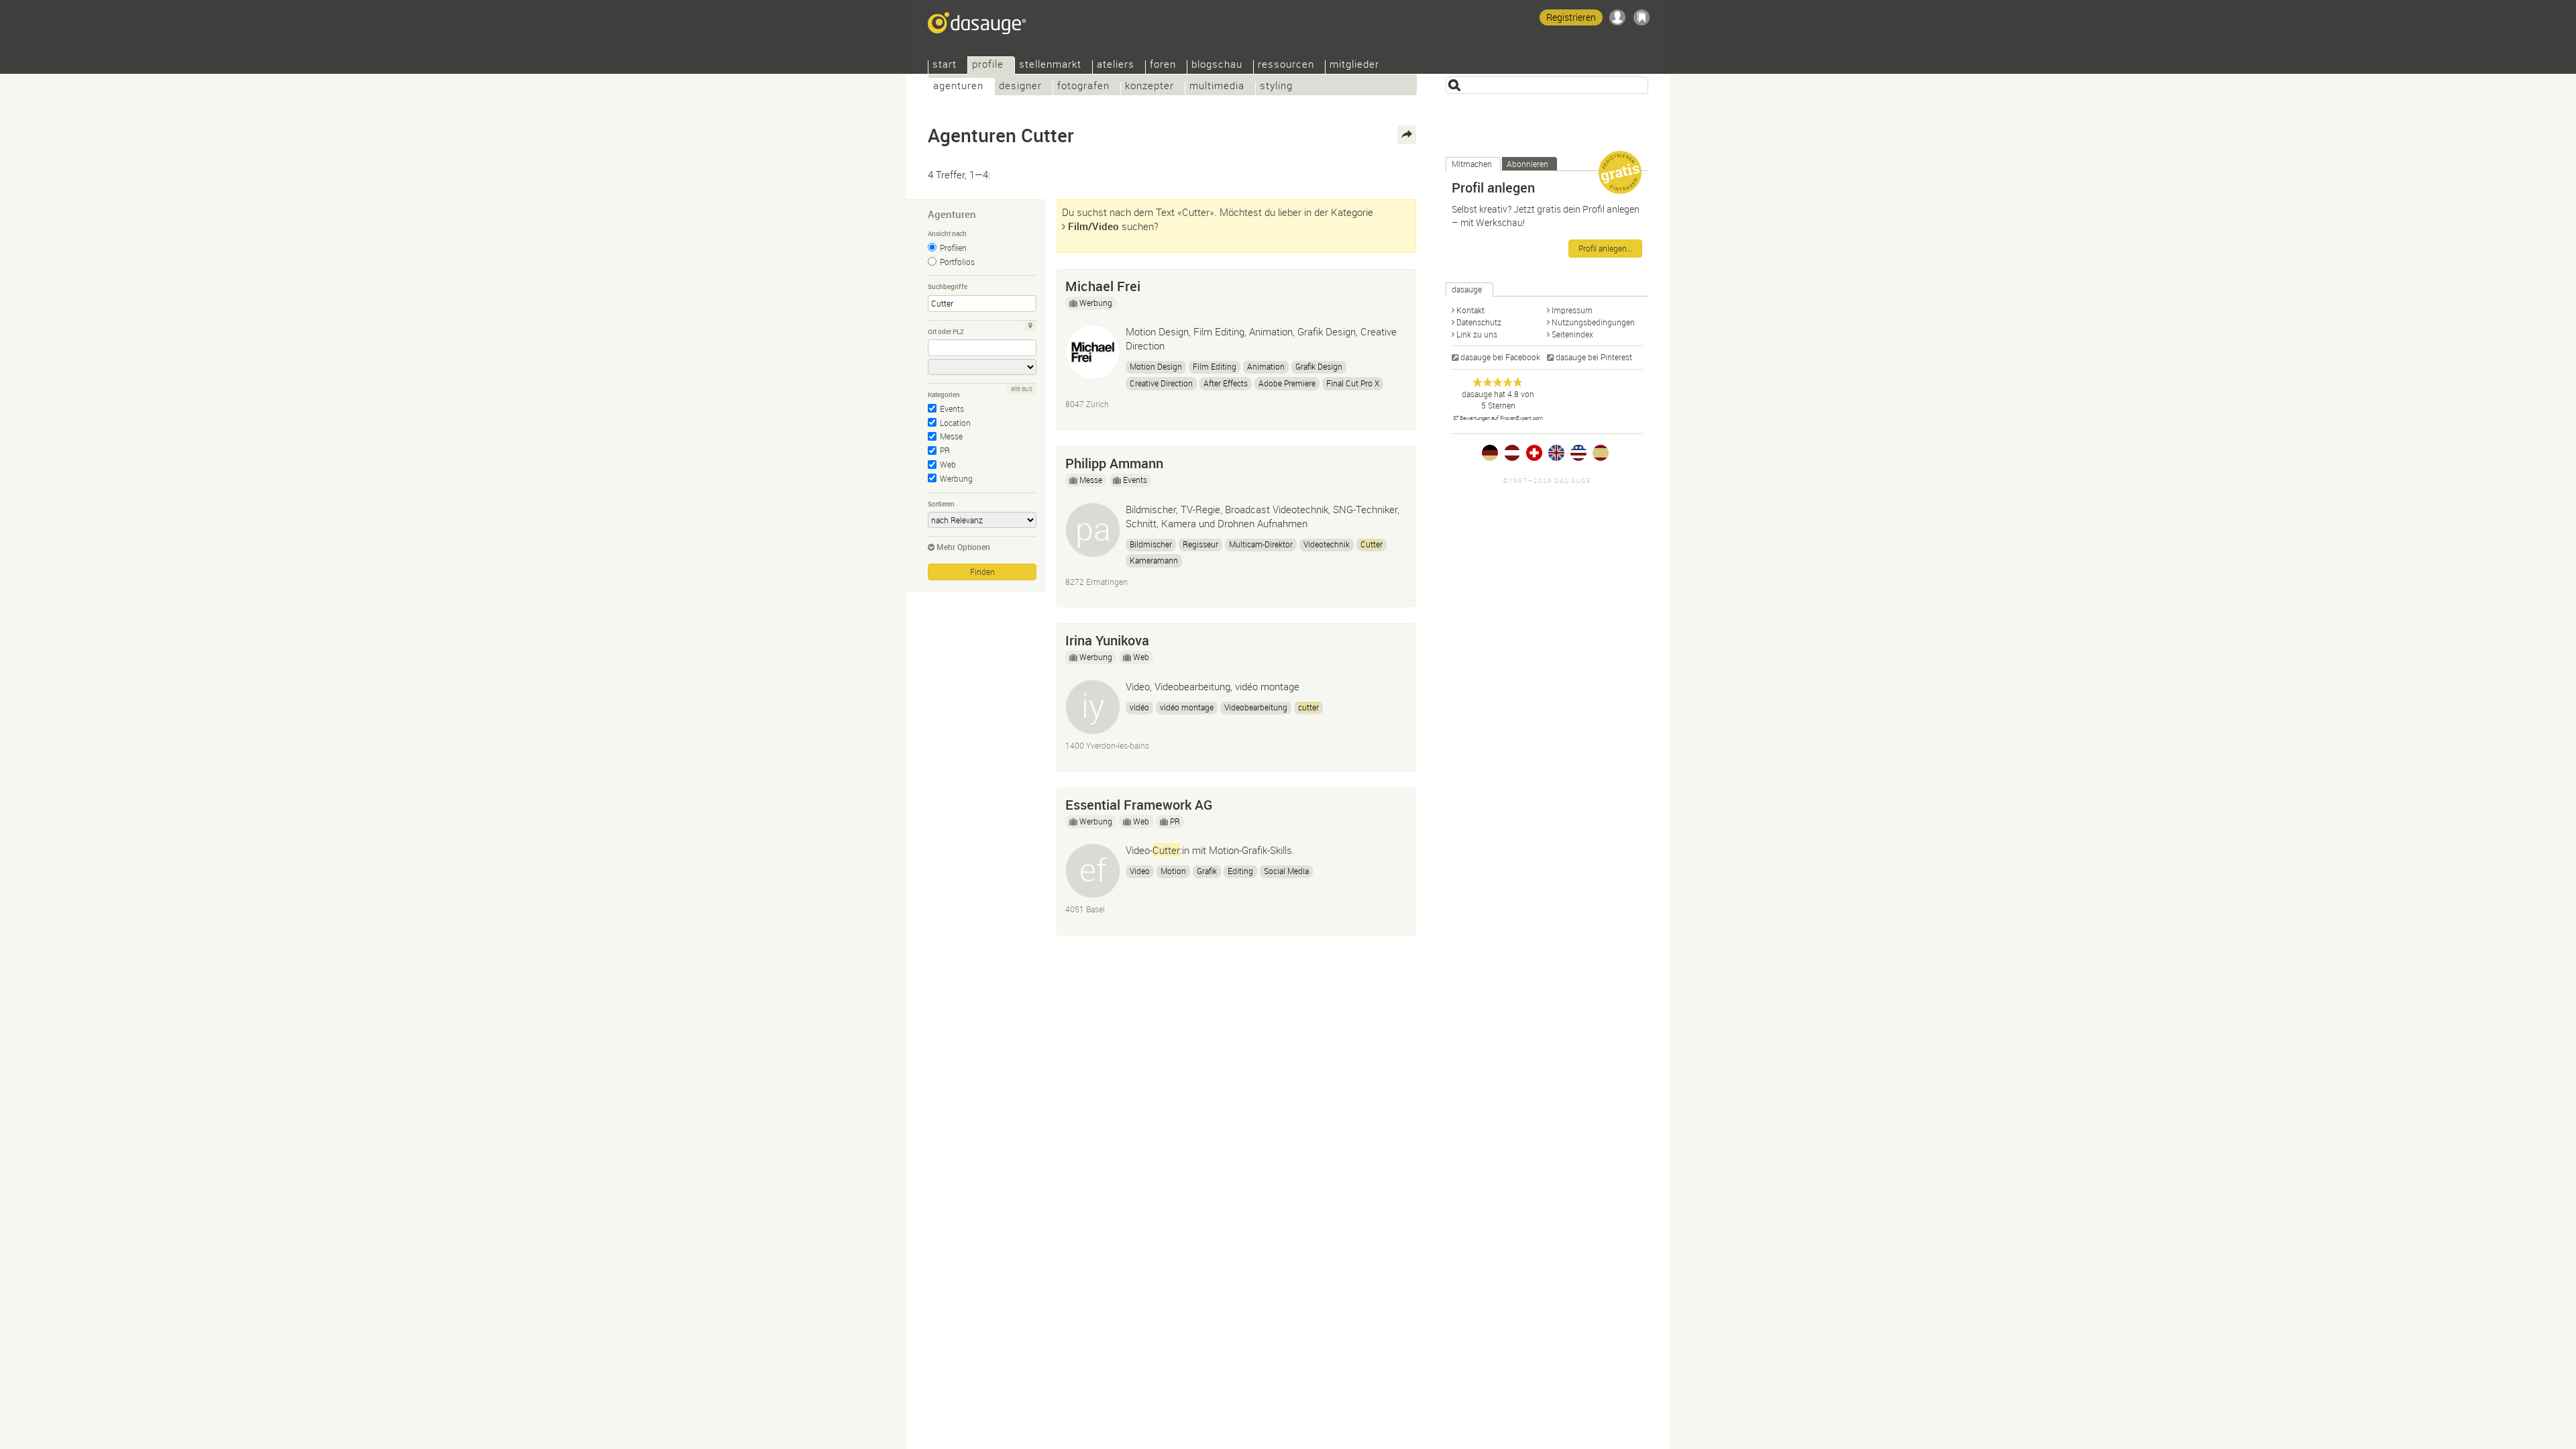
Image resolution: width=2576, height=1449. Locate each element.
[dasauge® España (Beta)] (1601, 453)
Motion (1173, 871)
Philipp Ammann (1114, 463)
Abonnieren (1527, 164)
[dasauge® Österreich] (1512, 453)
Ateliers (1116, 65)
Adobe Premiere (1287, 383)
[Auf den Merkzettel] (1399, 283)
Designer (1020, 87)
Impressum (1572, 310)
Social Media (1286, 871)
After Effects (1226, 383)
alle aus (1022, 389)
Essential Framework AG (1139, 805)
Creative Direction (1161, 383)
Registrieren (1571, 17)
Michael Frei (1103, 286)
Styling (1276, 87)
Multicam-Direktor (1261, 544)
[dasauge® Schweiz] (1534, 453)
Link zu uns (1477, 334)
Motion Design (1156, 366)
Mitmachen (1472, 164)
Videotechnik (1327, 544)
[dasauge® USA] (1578, 453)
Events (952, 409)
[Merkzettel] (1642, 17)
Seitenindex (1572, 334)
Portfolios (957, 262)
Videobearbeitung (1256, 707)
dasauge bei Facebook (1500, 357)
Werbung (956, 478)
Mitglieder (1354, 65)
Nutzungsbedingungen (1593, 322)
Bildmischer (1151, 544)
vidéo (1139, 707)
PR (945, 450)
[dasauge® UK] (1556, 453)
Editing (1240, 871)
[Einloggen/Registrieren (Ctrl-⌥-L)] (1617, 17)
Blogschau (1217, 65)
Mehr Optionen (963, 547)
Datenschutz (1479, 322)
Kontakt (1470, 310)
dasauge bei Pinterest (1594, 357)
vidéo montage (1187, 707)
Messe (951, 436)
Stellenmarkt (1050, 65)
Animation (1266, 366)
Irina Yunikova (1107, 640)
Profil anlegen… (1605, 248)
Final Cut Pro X (1353, 383)
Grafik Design (1319, 366)
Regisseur (1200, 544)
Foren (1163, 65)
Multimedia (1217, 87)
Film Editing (1215, 366)
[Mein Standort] (1030, 326)
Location (955, 423)
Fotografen (1083, 87)
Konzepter (1149, 87)
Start (945, 65)
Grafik (1207, 871)
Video (1140, 871)
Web (948, 464)
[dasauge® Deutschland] (1490, 453)
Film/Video (1093, 226)
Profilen (953, 248)
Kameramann (1154, 560)
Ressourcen (1286, 65)
